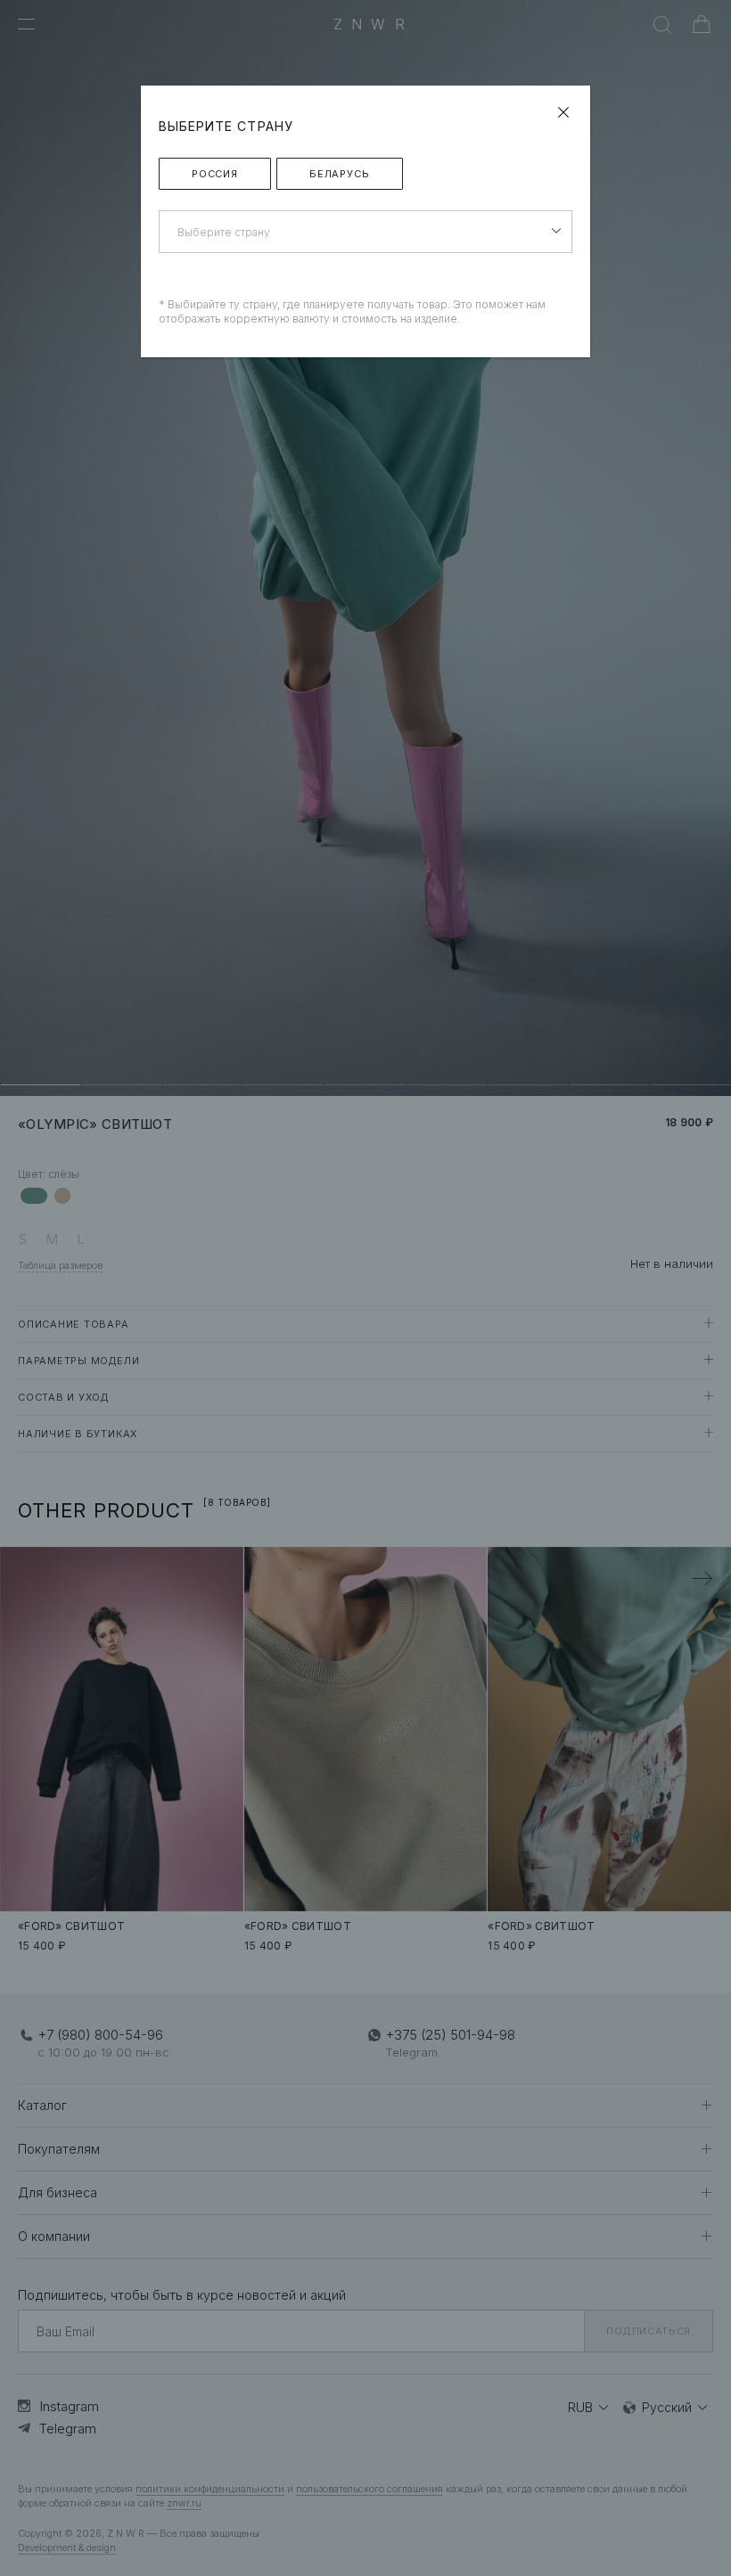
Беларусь (340, 174)
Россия (215, 174)
